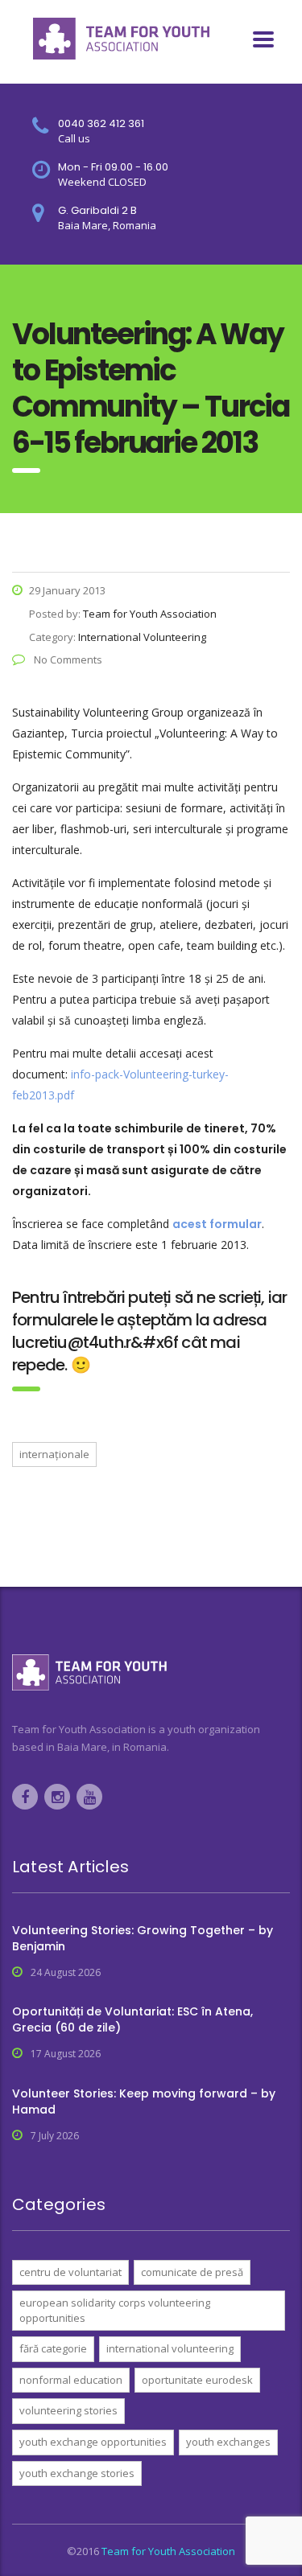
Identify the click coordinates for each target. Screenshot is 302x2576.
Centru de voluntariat (70, 2272)
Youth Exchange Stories (77, 2473)
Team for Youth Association (168, 2551)
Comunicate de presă (192, 2272)
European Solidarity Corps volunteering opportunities (115, 2310)
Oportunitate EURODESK (197, 2380)
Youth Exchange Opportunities (93, 2442)
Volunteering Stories (68, 2410)
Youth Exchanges (228, 2442)
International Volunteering (170, 2348)
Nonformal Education (71, 2380)
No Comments (67, 659)
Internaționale (54, 1454)
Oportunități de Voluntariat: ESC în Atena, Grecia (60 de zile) (132, 2019)
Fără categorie (53, 2348)
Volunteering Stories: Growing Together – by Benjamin (143, 1938)
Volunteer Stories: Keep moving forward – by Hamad (144, 2101)
